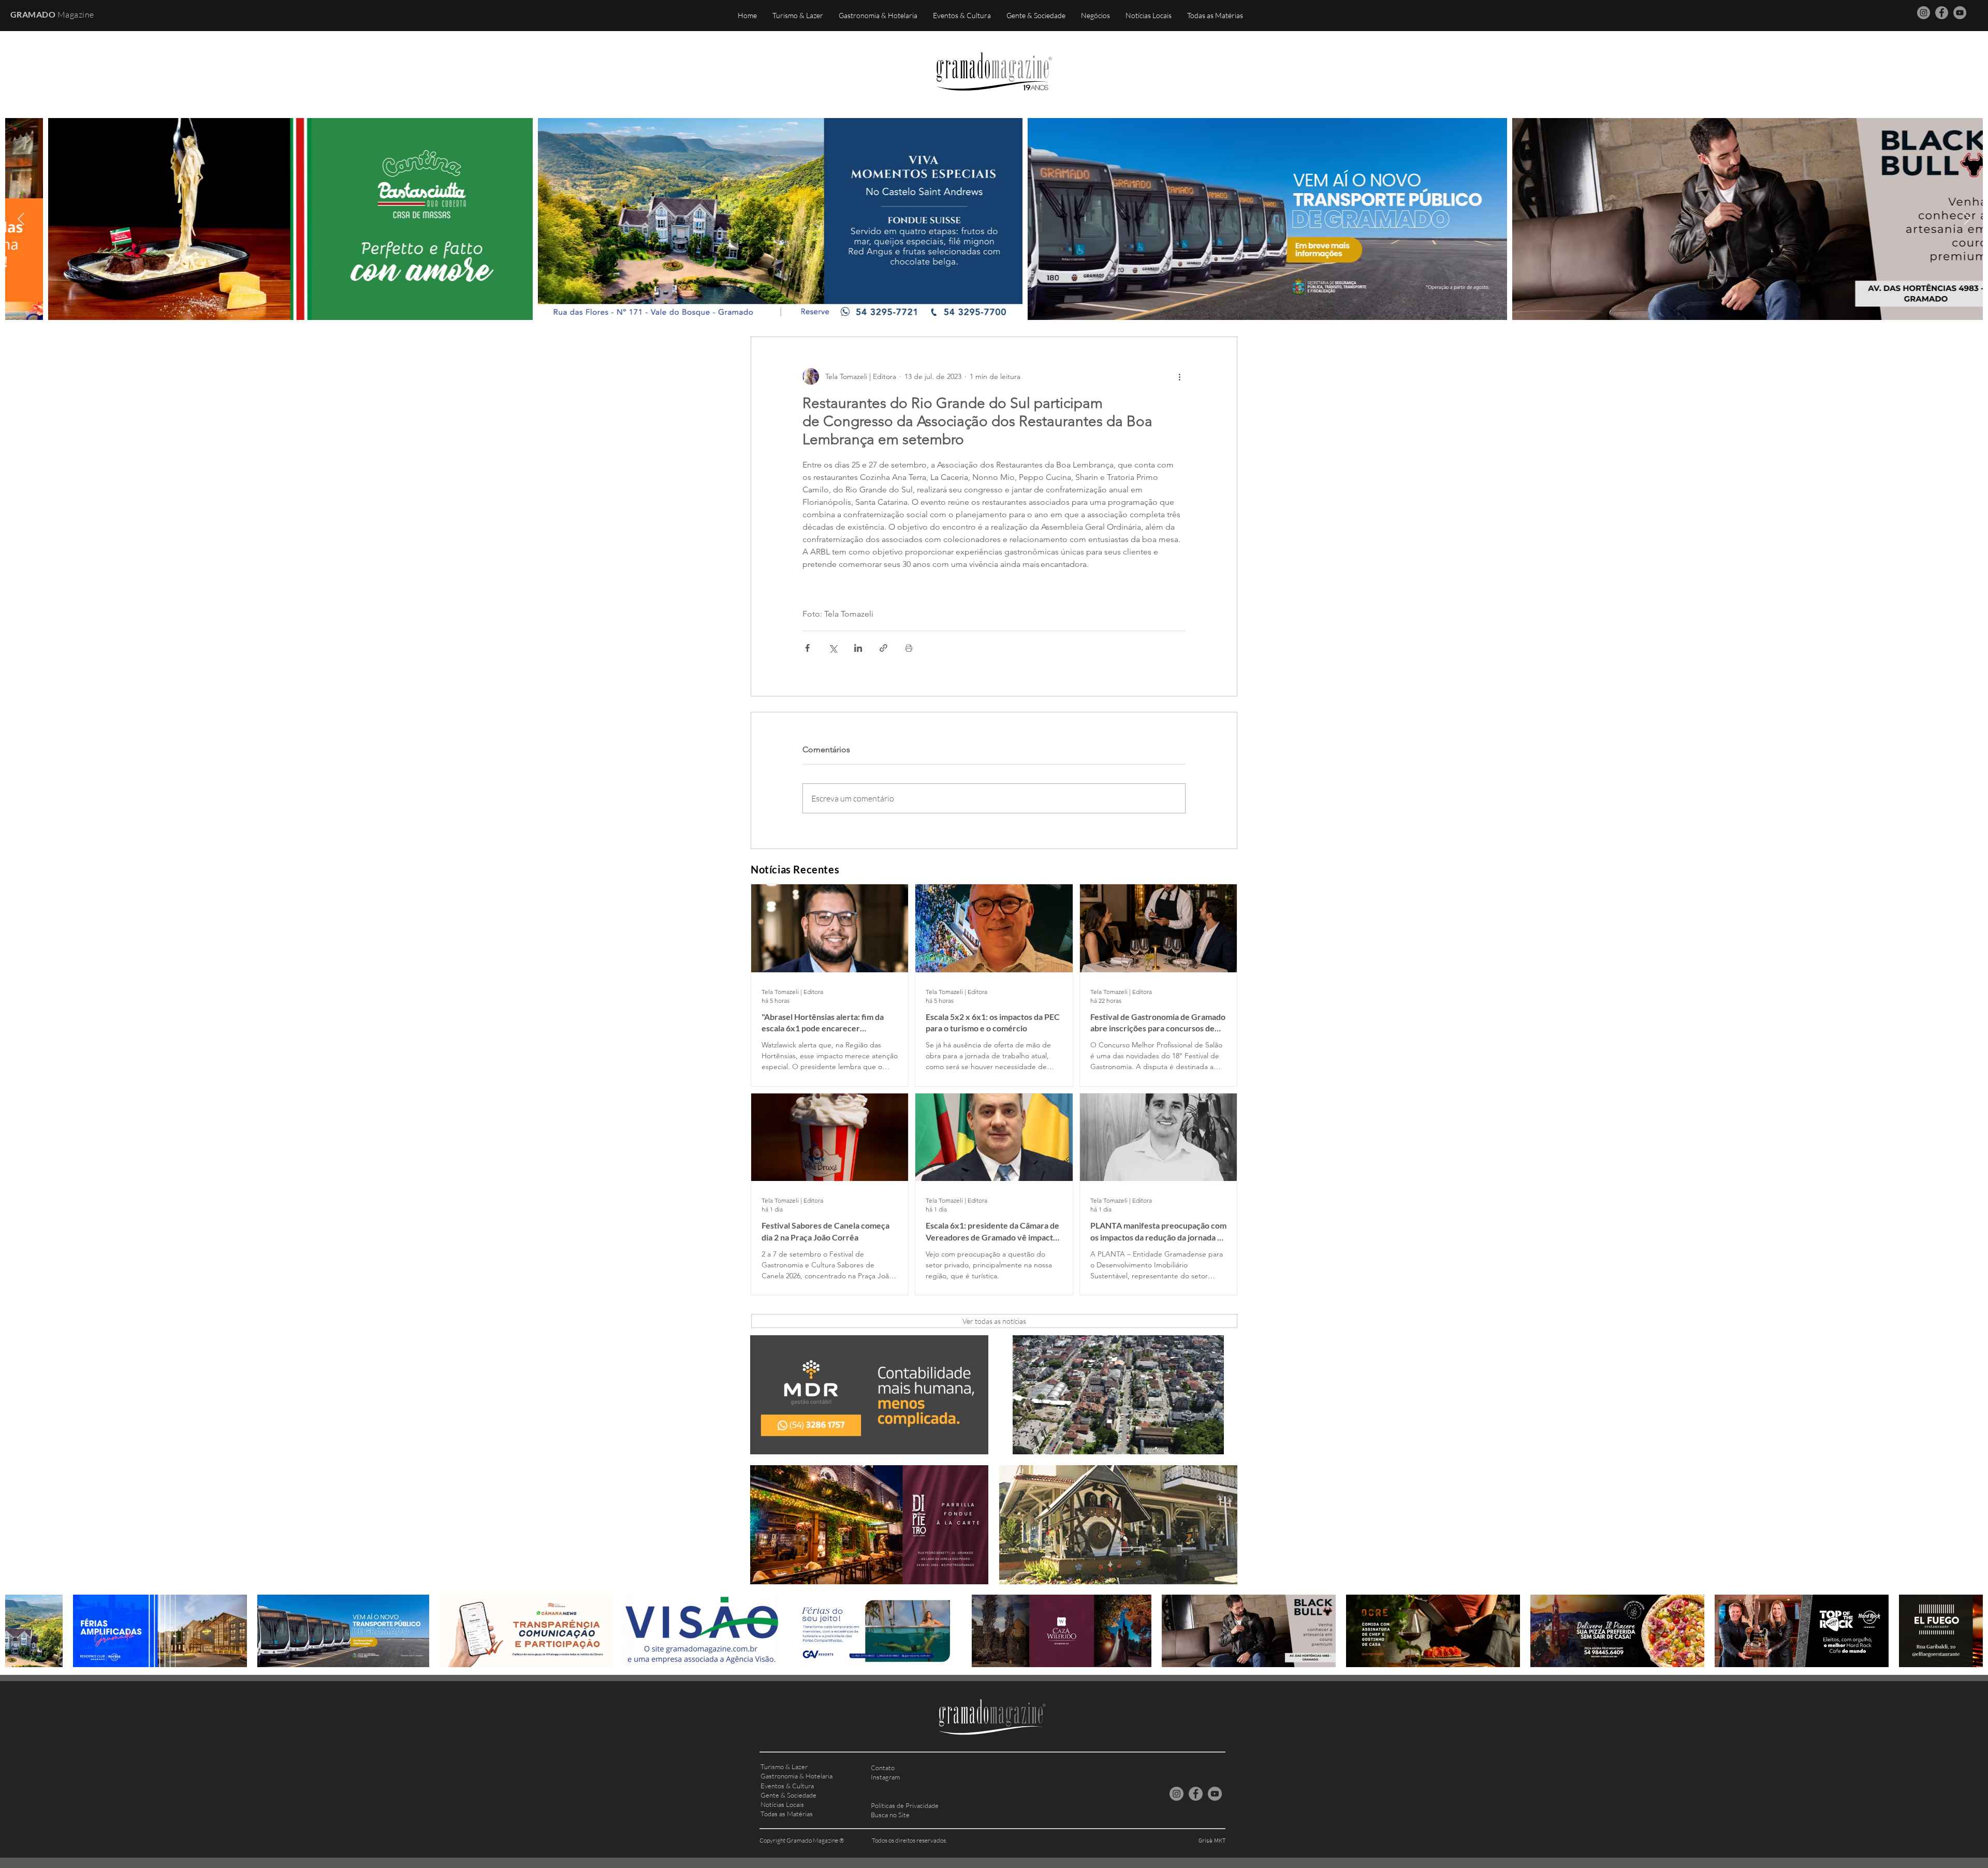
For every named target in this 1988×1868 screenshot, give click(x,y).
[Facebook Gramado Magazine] (1942, 13)
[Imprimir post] (909, 648)
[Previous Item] (21, 219)
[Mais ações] (1179, 376)
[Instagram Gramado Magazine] (1924, 13)
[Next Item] (1967, 219)
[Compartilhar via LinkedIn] (858, 648)
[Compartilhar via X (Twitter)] (833, 648)
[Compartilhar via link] (883, 648)
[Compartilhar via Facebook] (807, 648)
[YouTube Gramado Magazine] (1960, 13)
